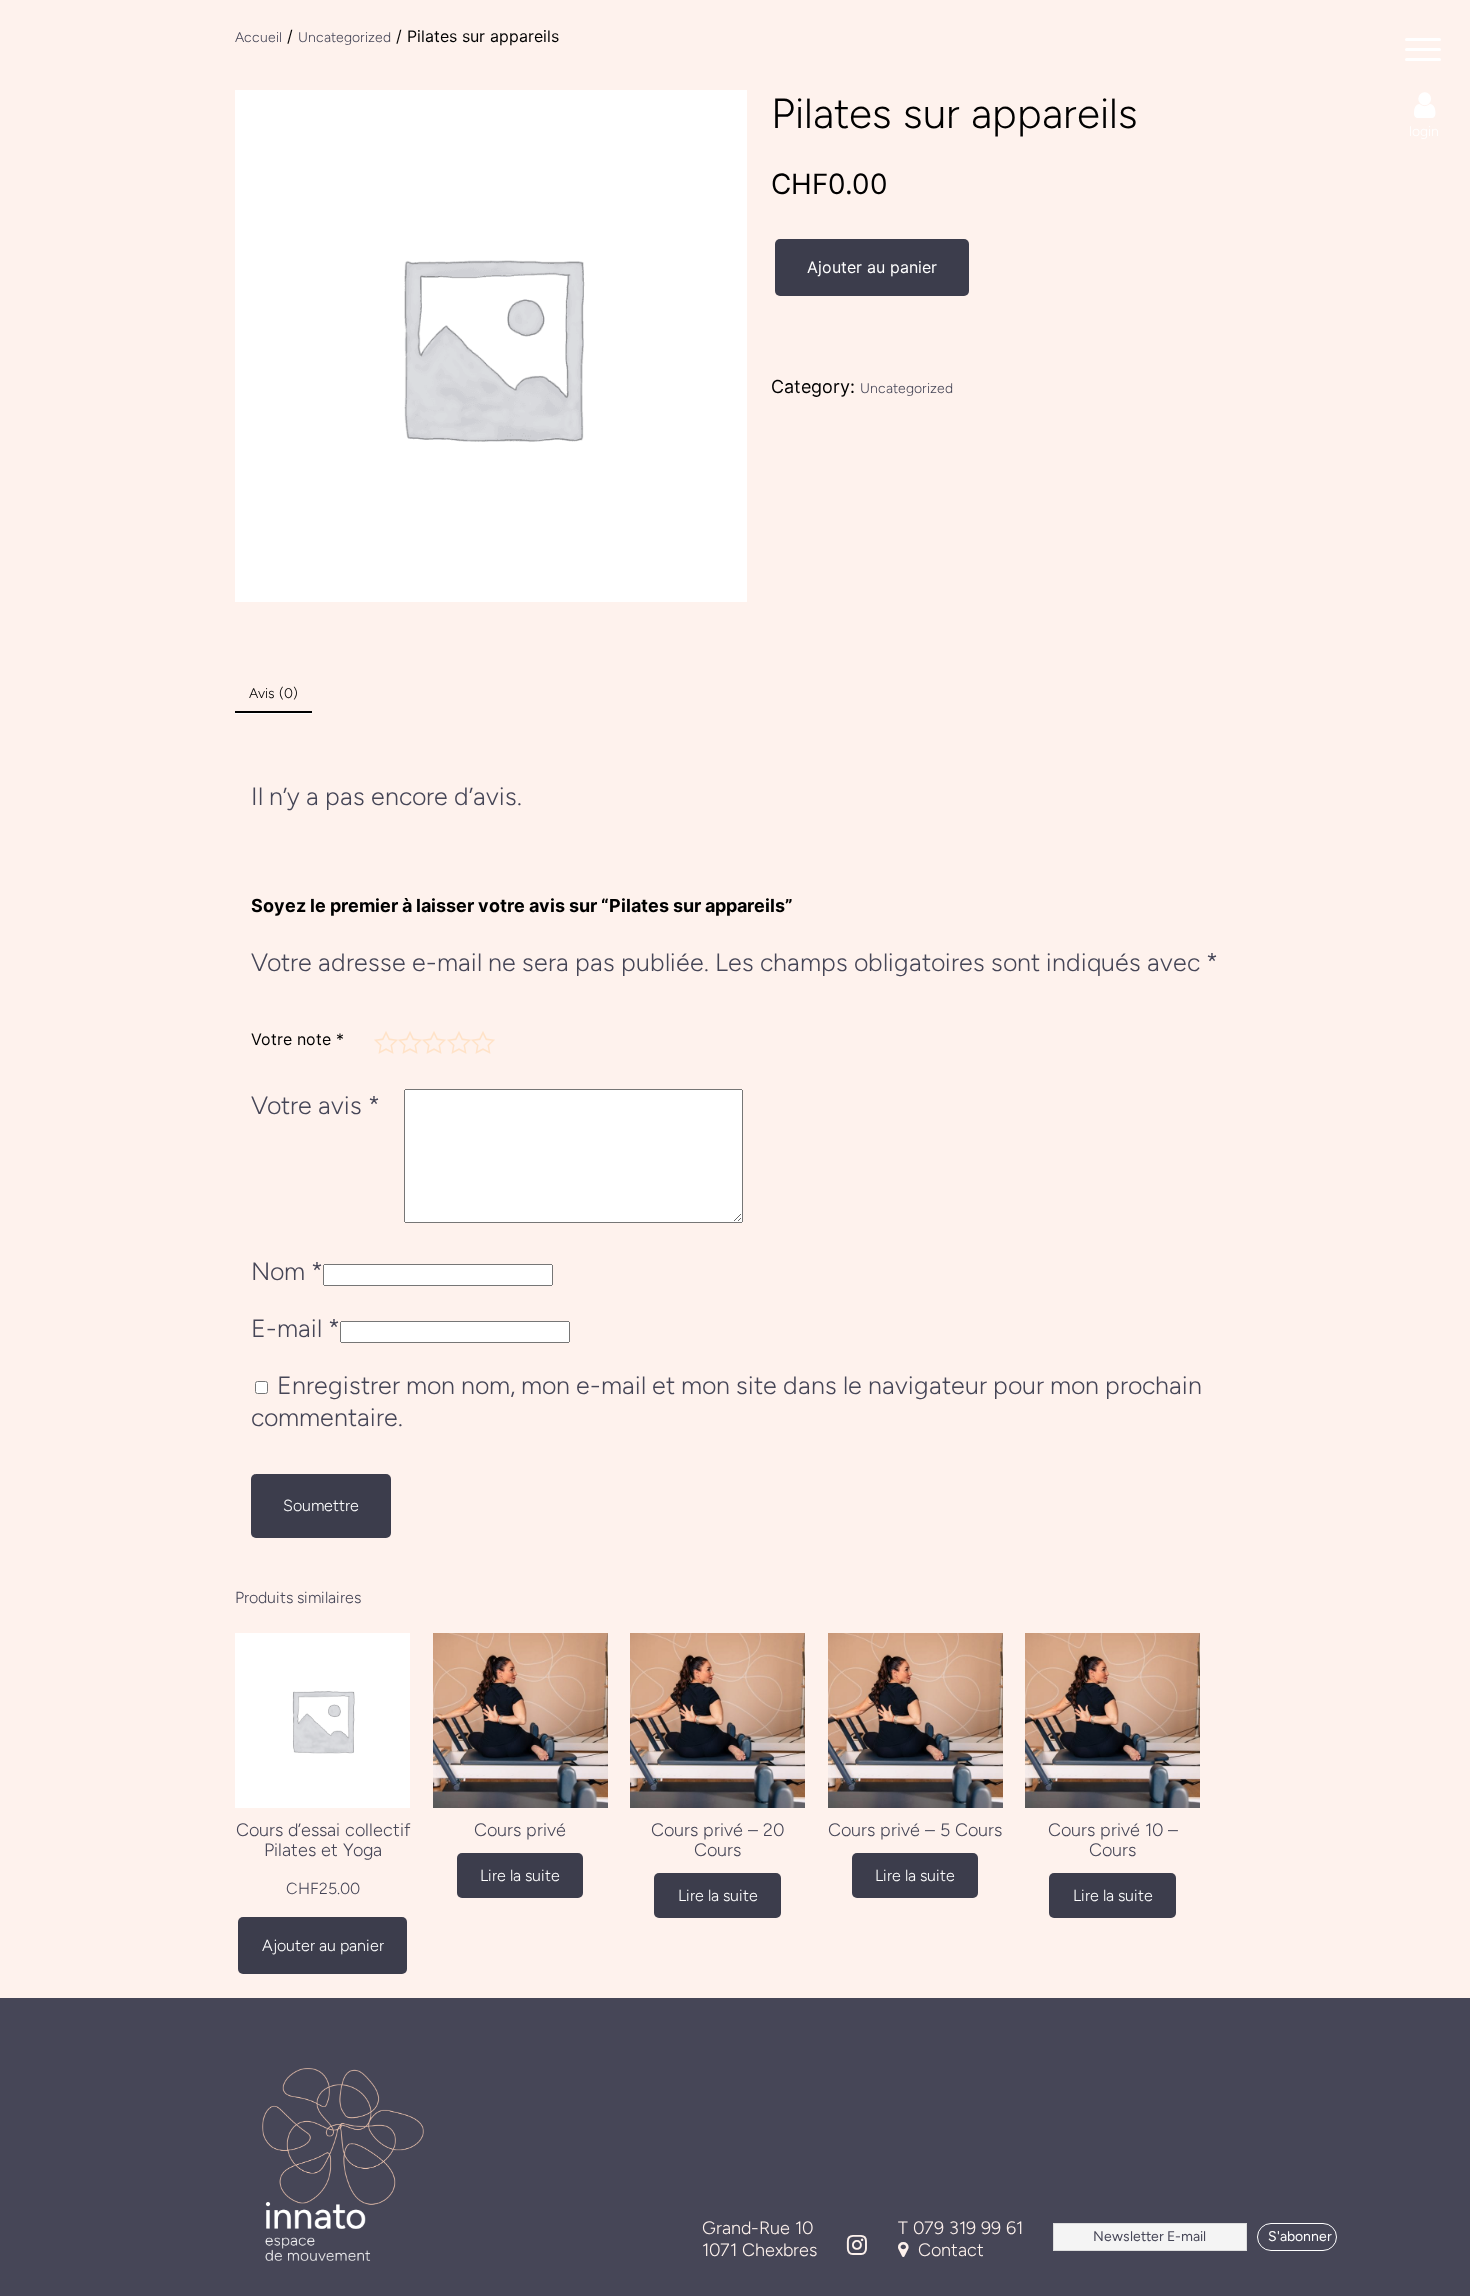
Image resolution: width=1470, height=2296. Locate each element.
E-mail (295, 1328)
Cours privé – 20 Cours (717, 1840)
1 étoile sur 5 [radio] (383, 1040)
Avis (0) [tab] (273, 693)
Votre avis (315, 1105)
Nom (287, 1271)
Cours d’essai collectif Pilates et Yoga (323, 1840)
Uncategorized (906, 388)
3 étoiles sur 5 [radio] (431, 1040)
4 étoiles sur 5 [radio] (456, 1040)
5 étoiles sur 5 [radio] (480, 1040)
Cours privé (520, 1830)
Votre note (297, 1039)
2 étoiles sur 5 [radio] (407, 1040)
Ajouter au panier (872, 267)
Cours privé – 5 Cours (915, 1830)
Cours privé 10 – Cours (1113, 1840)
